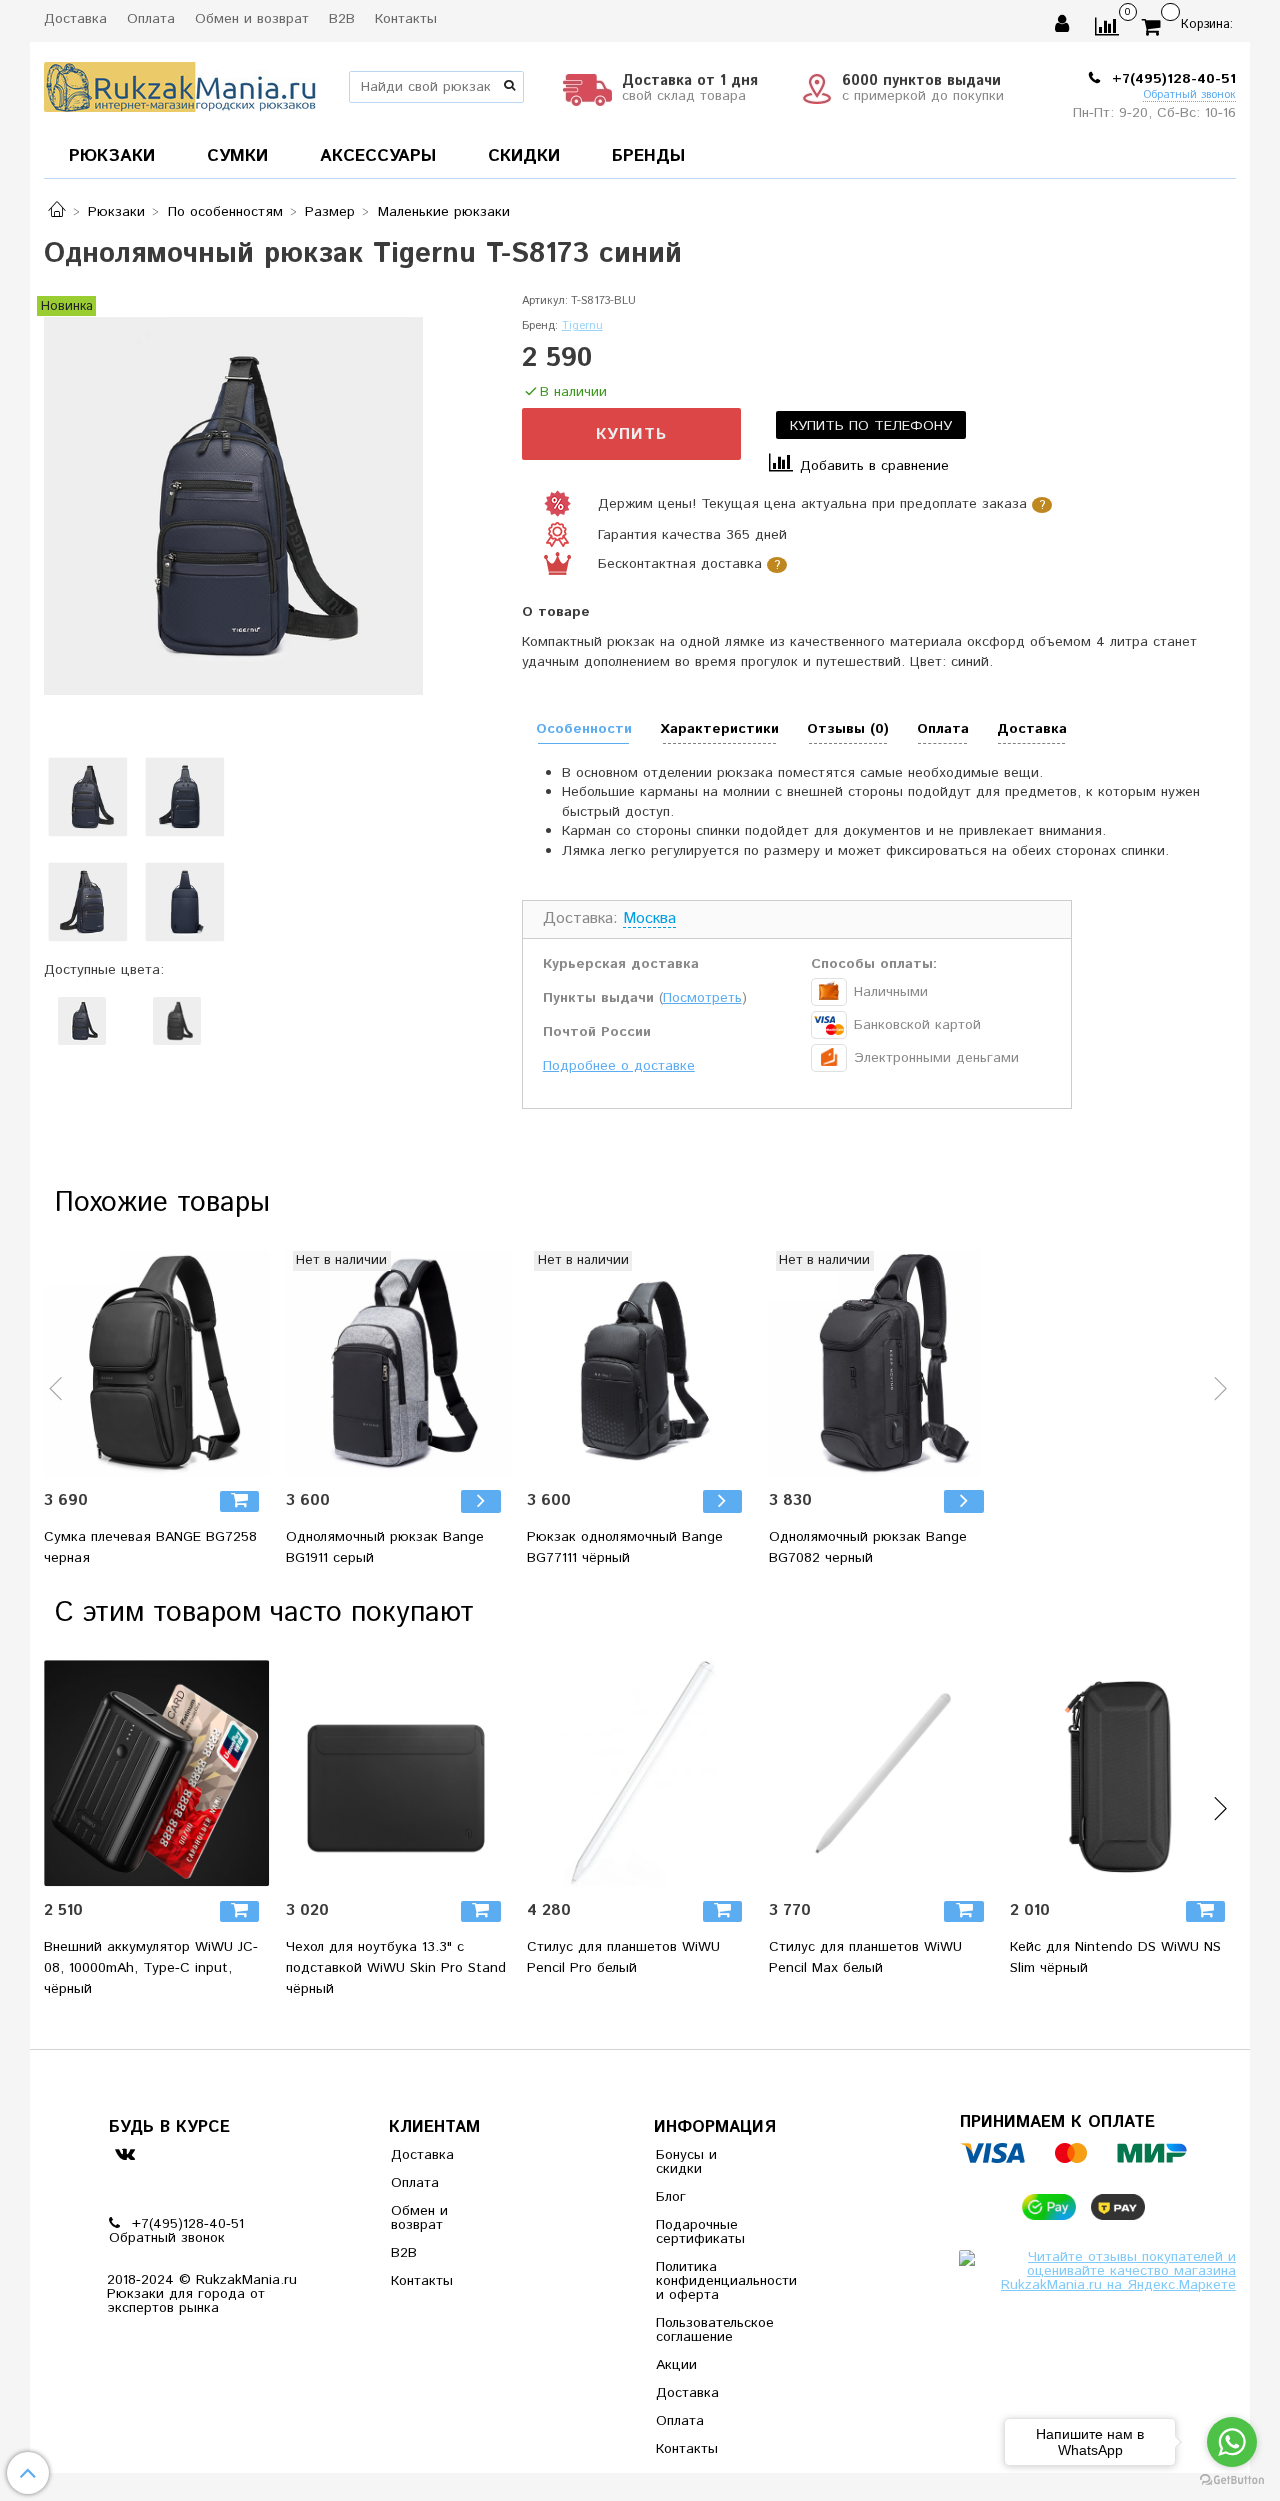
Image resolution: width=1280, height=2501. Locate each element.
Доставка (75, 19)
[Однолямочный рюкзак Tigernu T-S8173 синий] (233, 506)
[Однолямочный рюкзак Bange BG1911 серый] (399, 1364)
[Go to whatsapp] (1232, 2442)
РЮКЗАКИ (112, 156)
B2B (342, 19)
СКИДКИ (524, 156)
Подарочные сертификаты (700, 2232)
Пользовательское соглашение (705, 2330)
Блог (671, 2197)
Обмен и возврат (252, 19)
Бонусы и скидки (686, 2162)
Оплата (151, 19)
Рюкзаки (116, 212)
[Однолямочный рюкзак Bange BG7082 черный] (882, 1364)
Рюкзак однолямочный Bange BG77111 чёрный (625, 1547)
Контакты (406, 19)
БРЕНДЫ (648, 156)
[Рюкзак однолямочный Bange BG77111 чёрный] (640, 1364)
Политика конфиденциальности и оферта (705, 2281)
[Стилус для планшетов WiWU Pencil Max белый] (882, 1774)
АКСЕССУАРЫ (378, 156)
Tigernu (582, 326)
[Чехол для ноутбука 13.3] (399, 1774)
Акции (676, 2365)
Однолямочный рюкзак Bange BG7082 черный (868, 1547)
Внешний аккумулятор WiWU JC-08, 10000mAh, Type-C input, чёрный (151, 1968)
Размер (330, 212)
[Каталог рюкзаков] (57, 212)
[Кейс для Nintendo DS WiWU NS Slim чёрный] (1123, 1774)
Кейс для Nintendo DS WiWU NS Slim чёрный (1115, 1957)
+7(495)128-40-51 (1171, 79)
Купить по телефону (871, 426)
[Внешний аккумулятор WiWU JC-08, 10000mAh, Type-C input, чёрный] (157, 1774)
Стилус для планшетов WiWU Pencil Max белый (865, 1957)
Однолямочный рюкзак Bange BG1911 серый (385, 1547)
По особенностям (225, 212)
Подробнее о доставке (619, 1066)
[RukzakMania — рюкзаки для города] (180, 84)
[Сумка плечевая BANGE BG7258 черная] (157, 1364)
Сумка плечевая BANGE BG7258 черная (150, 1547)
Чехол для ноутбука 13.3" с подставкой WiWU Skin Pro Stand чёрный (396, 1968)
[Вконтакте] (124, 2153)
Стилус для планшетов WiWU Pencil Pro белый (623, 1957)
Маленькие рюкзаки (444, 212)
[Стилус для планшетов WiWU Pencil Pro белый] (640, 1774)
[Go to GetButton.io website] (1232, 2480)
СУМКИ (237, 156)
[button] (57, 1400)
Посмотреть (702, 998)
